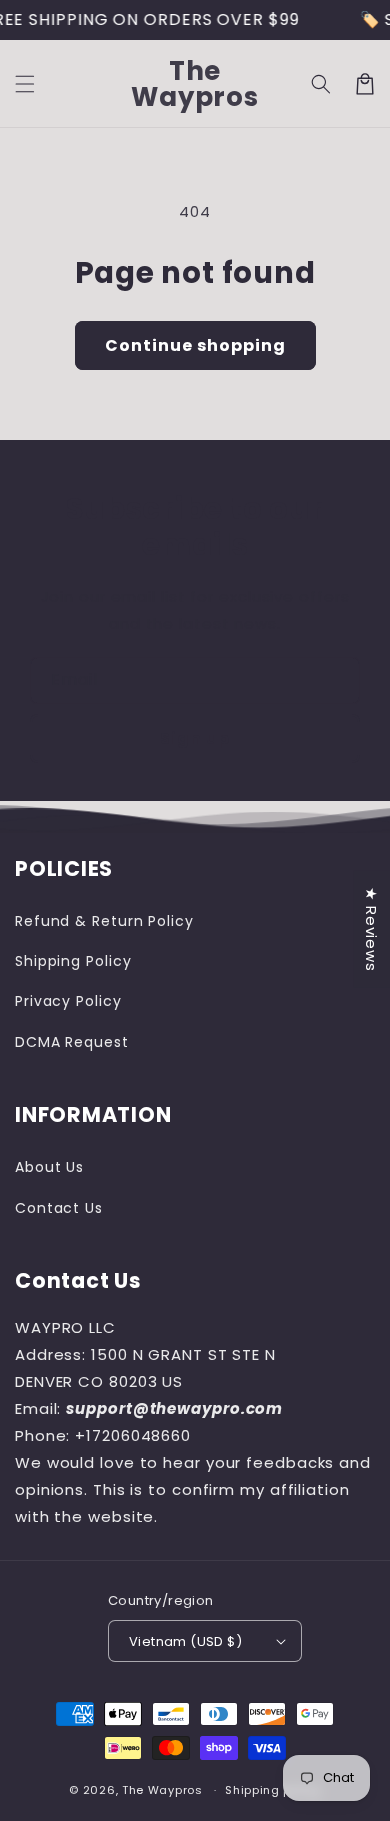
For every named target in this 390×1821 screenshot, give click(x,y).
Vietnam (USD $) (185, 1641)
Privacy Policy (68, 1001)
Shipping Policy (73, 961)
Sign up (195, 738)
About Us (49, 1167)
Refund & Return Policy (104, 921)
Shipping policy (273, 1790)
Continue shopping (195, 345)
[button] (25, 84)
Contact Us (59, 1208)
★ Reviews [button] (371, 928)
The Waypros (162, 1790)
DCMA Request (72, 1042)
